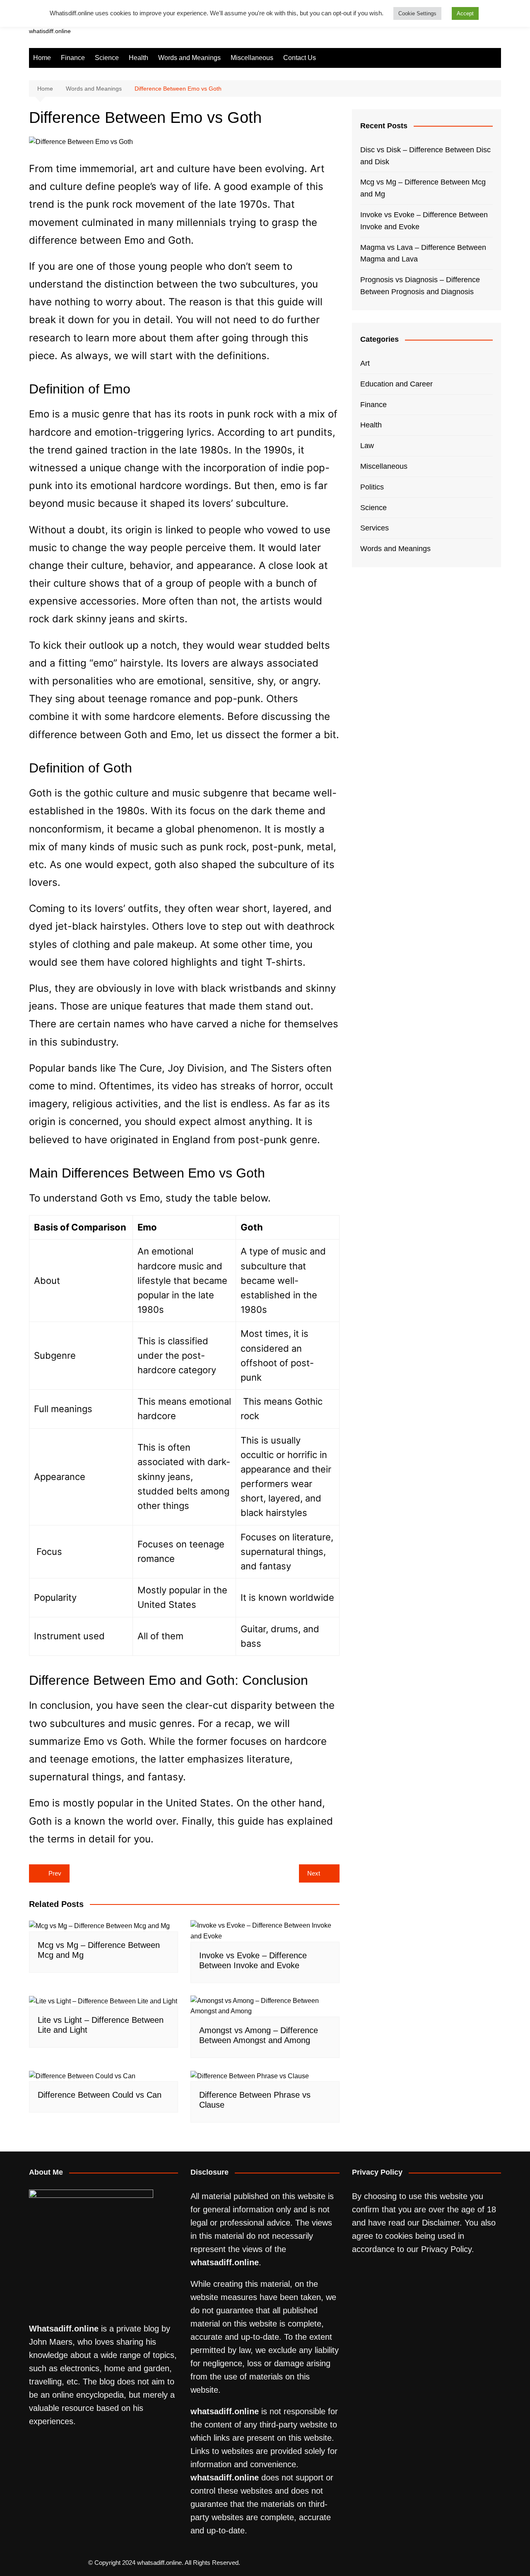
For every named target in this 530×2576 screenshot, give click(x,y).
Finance (73, 58)
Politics (372, 487)
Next (314, 1873)
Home (42, 58)
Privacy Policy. (448, 2249)
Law (367, 446)
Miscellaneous (252, 58)
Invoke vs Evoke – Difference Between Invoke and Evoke (424, 221)
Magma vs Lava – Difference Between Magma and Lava (423, 253)
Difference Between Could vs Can (100, 2095)
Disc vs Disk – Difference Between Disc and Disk (425, 156)
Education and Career (396, 384)
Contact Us (300, 58)
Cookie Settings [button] (417, 13)
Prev (55, 1873)
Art (365, 363)
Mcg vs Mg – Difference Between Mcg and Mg (423, 188)
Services (375, 528)
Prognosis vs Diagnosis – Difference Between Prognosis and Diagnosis (420, 286)
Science (107, 58)
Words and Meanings (189, 58)
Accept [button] (465, 13)
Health (139, 58)
